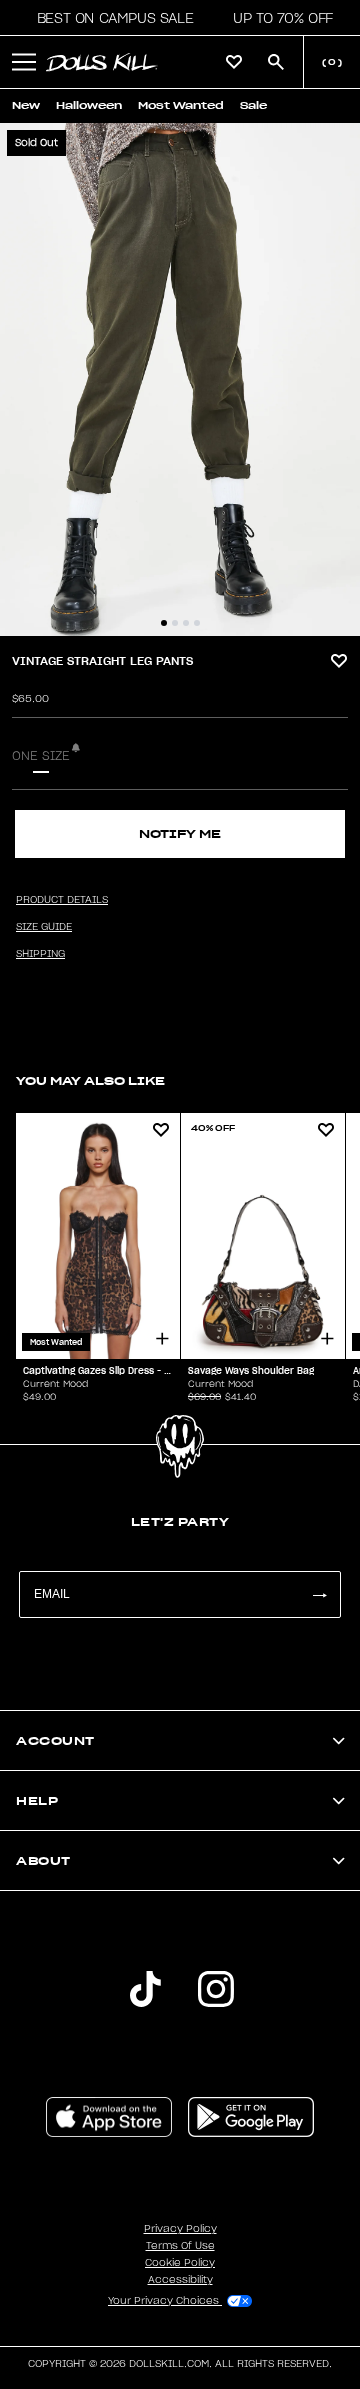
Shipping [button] (40, 954)
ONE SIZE (41, 756)
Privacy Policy (180, 2229)
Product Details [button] (62, 900)
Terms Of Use (180, 2246)
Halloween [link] (89, 105)
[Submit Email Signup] (319, 1594)
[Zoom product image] (180, 379)
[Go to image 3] (186, 623)
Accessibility (180, 2280)
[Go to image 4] (197, 623)
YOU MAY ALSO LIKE (90, 1080)
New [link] (26, 105)
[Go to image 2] (175, 623)
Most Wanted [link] (181, 105)
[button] (109, 18)
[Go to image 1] (164, 623)
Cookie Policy (180, 2263)
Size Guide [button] (44, 927)
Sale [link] (253, 105)
